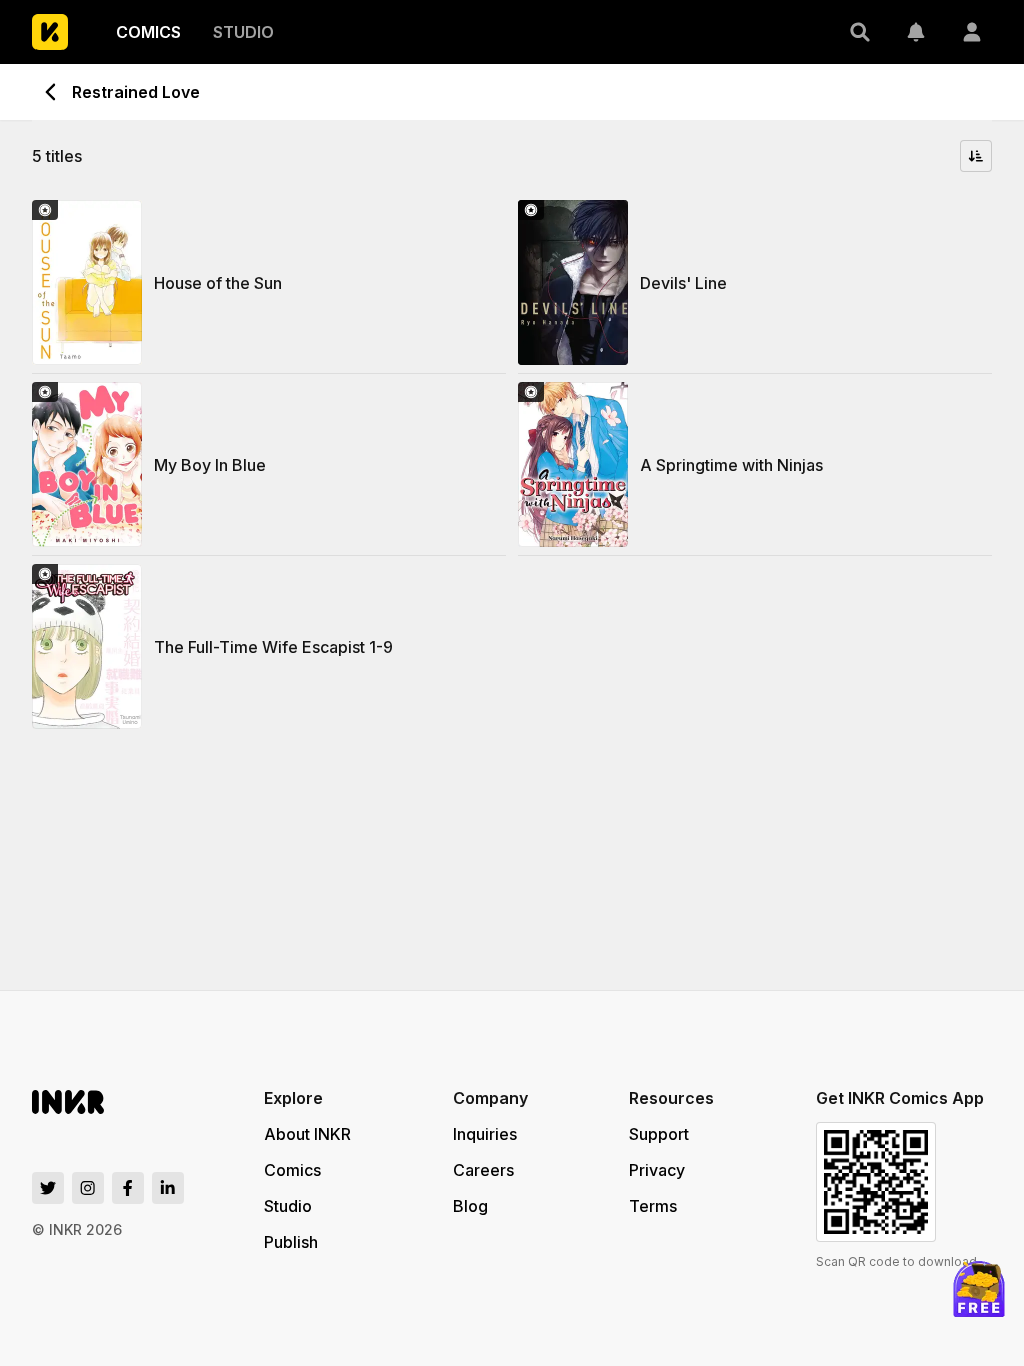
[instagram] (88, 1188)
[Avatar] (972, 32)
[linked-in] (168, 1188)
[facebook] (128, 1188)
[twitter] (48, 1188)
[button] (860, 32)
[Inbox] (916, 32)
